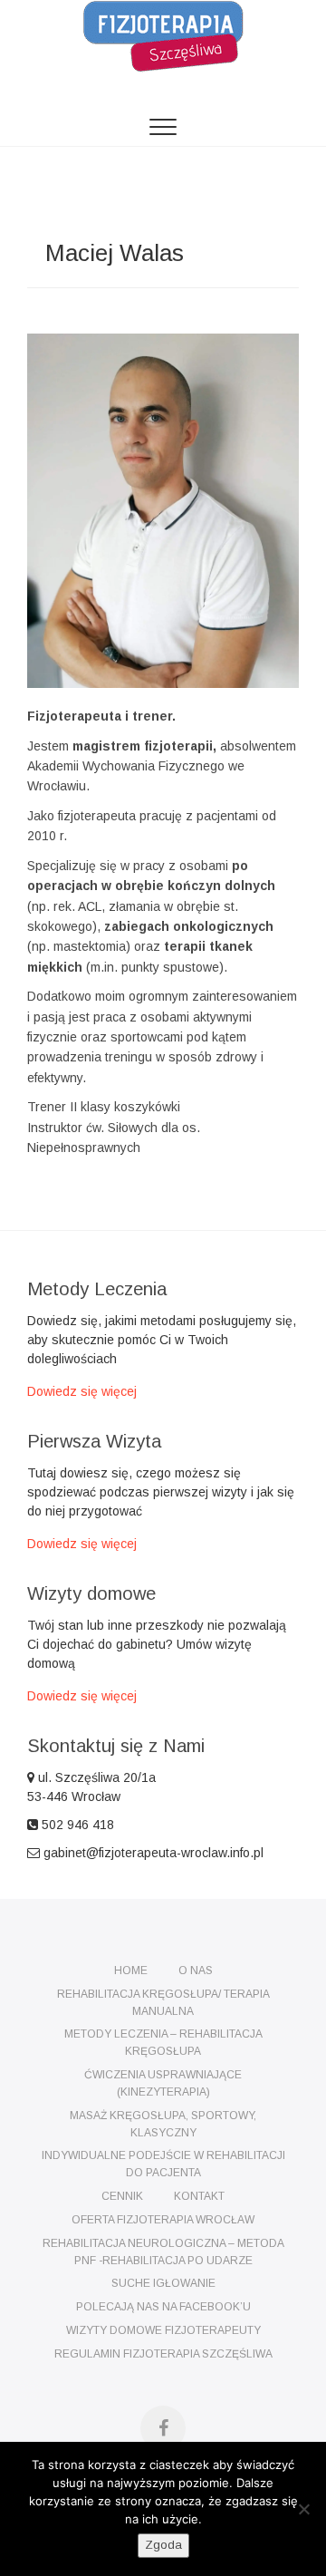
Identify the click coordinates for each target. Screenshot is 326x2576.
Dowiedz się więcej (82, 1391)
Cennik (122, 2196)
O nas (196, 1971)
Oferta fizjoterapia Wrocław (163, 2220)
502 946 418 (76, 1825)
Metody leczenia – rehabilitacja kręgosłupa (163, 2043)
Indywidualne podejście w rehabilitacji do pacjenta (163, 2164)
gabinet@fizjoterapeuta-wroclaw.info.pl (152, 1853)
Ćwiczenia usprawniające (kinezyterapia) (163, 2083)
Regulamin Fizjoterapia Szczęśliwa (163, 2354)
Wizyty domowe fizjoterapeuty (163, 2330)
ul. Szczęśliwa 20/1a (97, 1777)
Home (131, 1971)
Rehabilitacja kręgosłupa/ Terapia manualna (163, 2003)
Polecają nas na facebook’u (163, 2307)
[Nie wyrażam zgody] (303, 2509)
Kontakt (199, 2196)
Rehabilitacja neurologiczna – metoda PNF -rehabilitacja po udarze (163, 2252)
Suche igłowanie (163, 2283)
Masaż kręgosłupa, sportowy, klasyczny (163, 2124)
